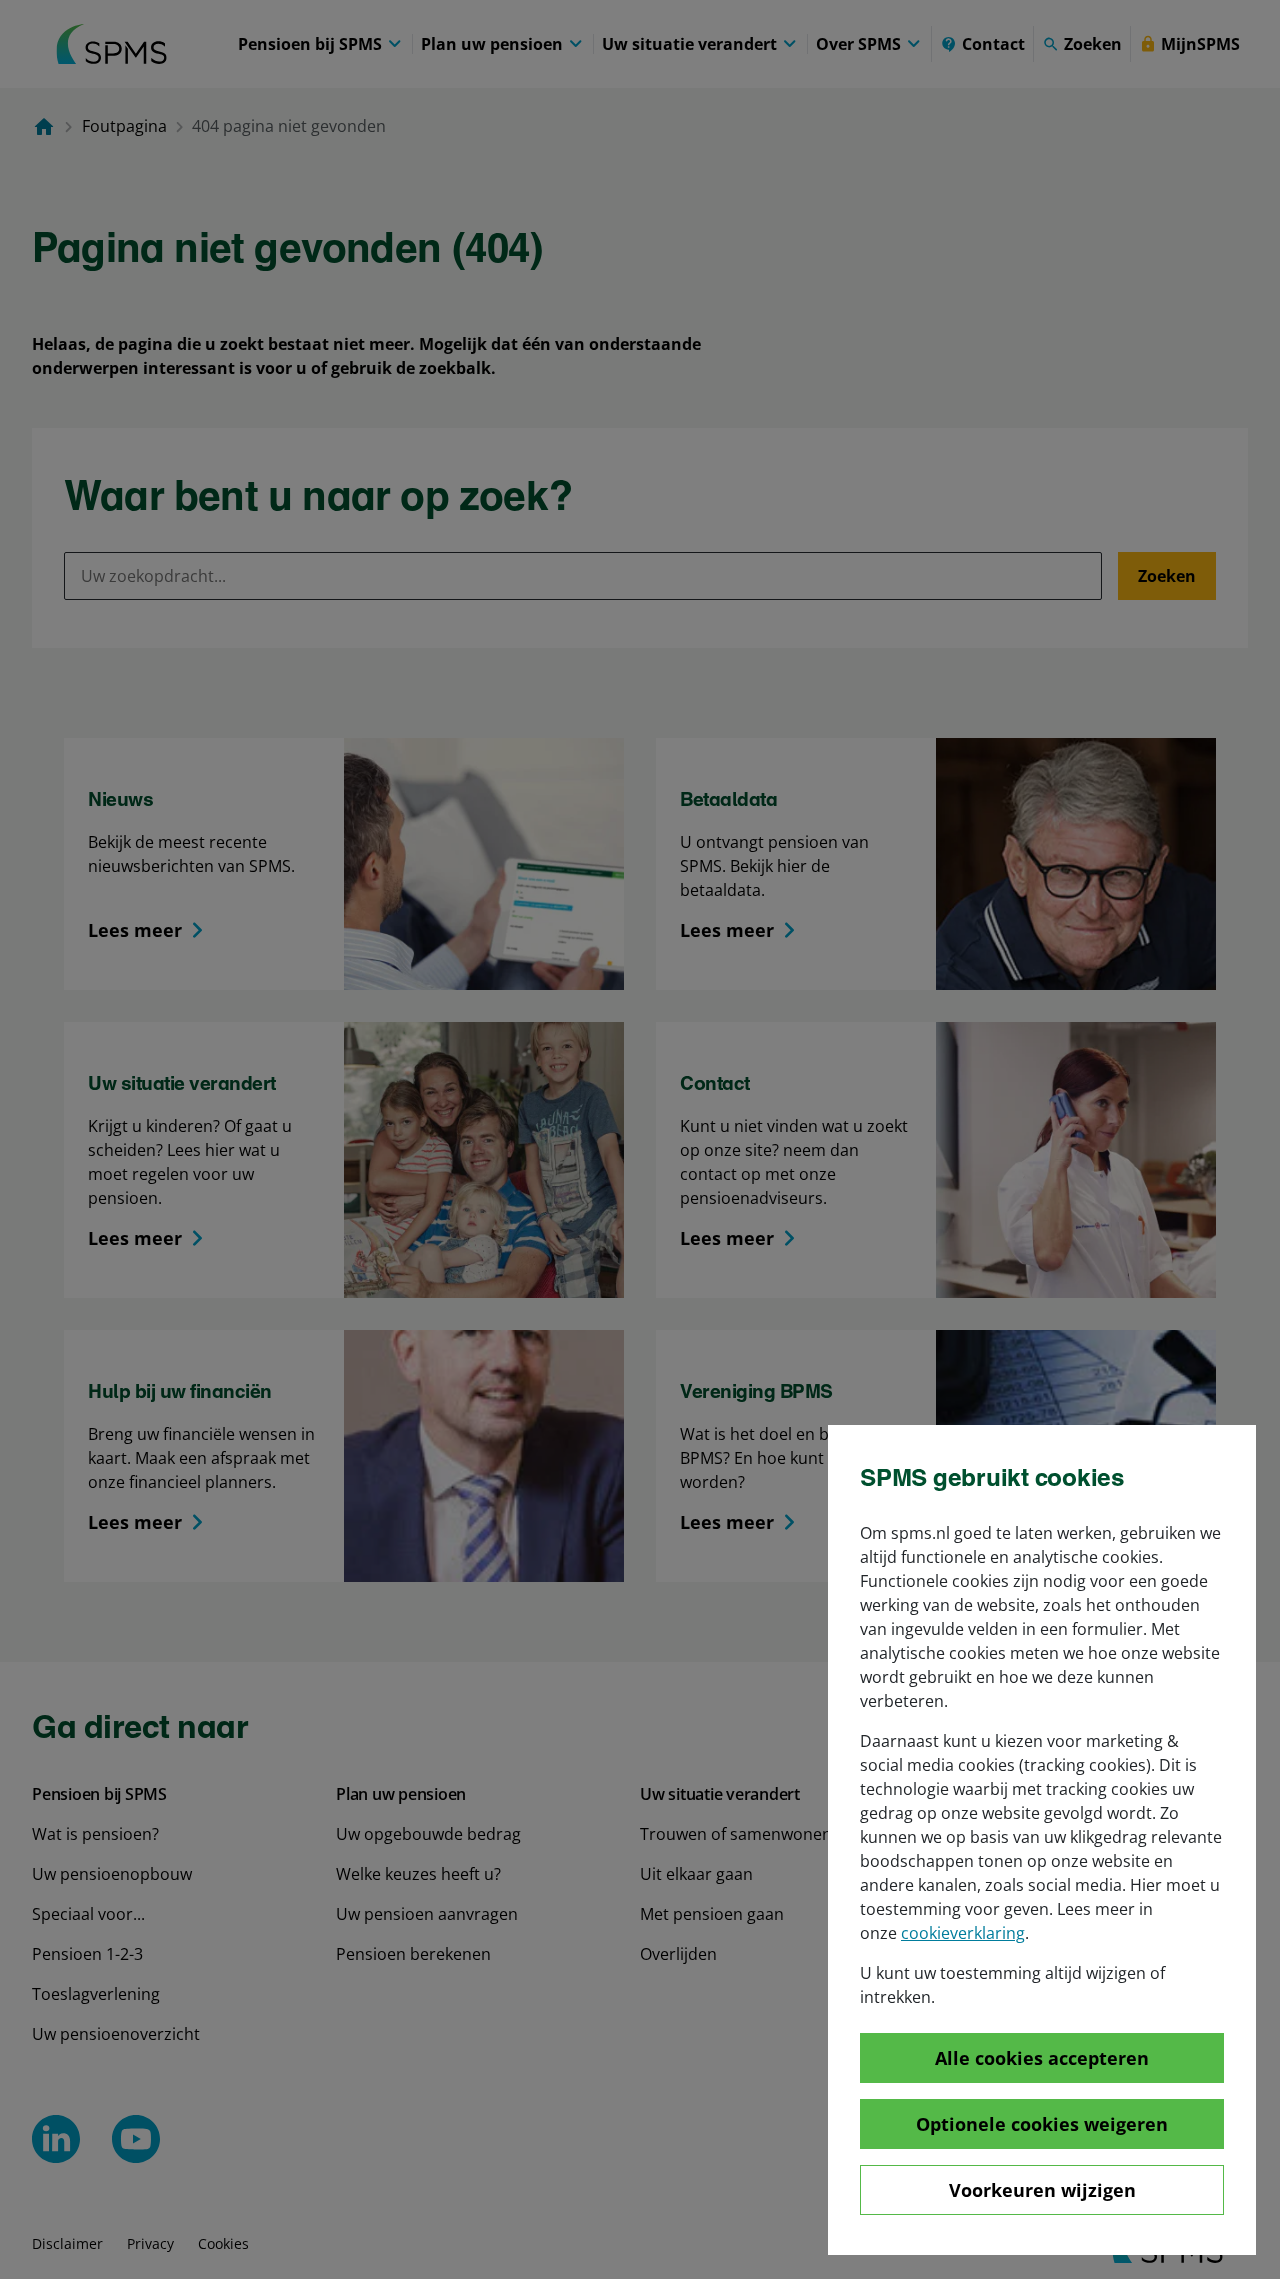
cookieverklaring (963, 1933)
